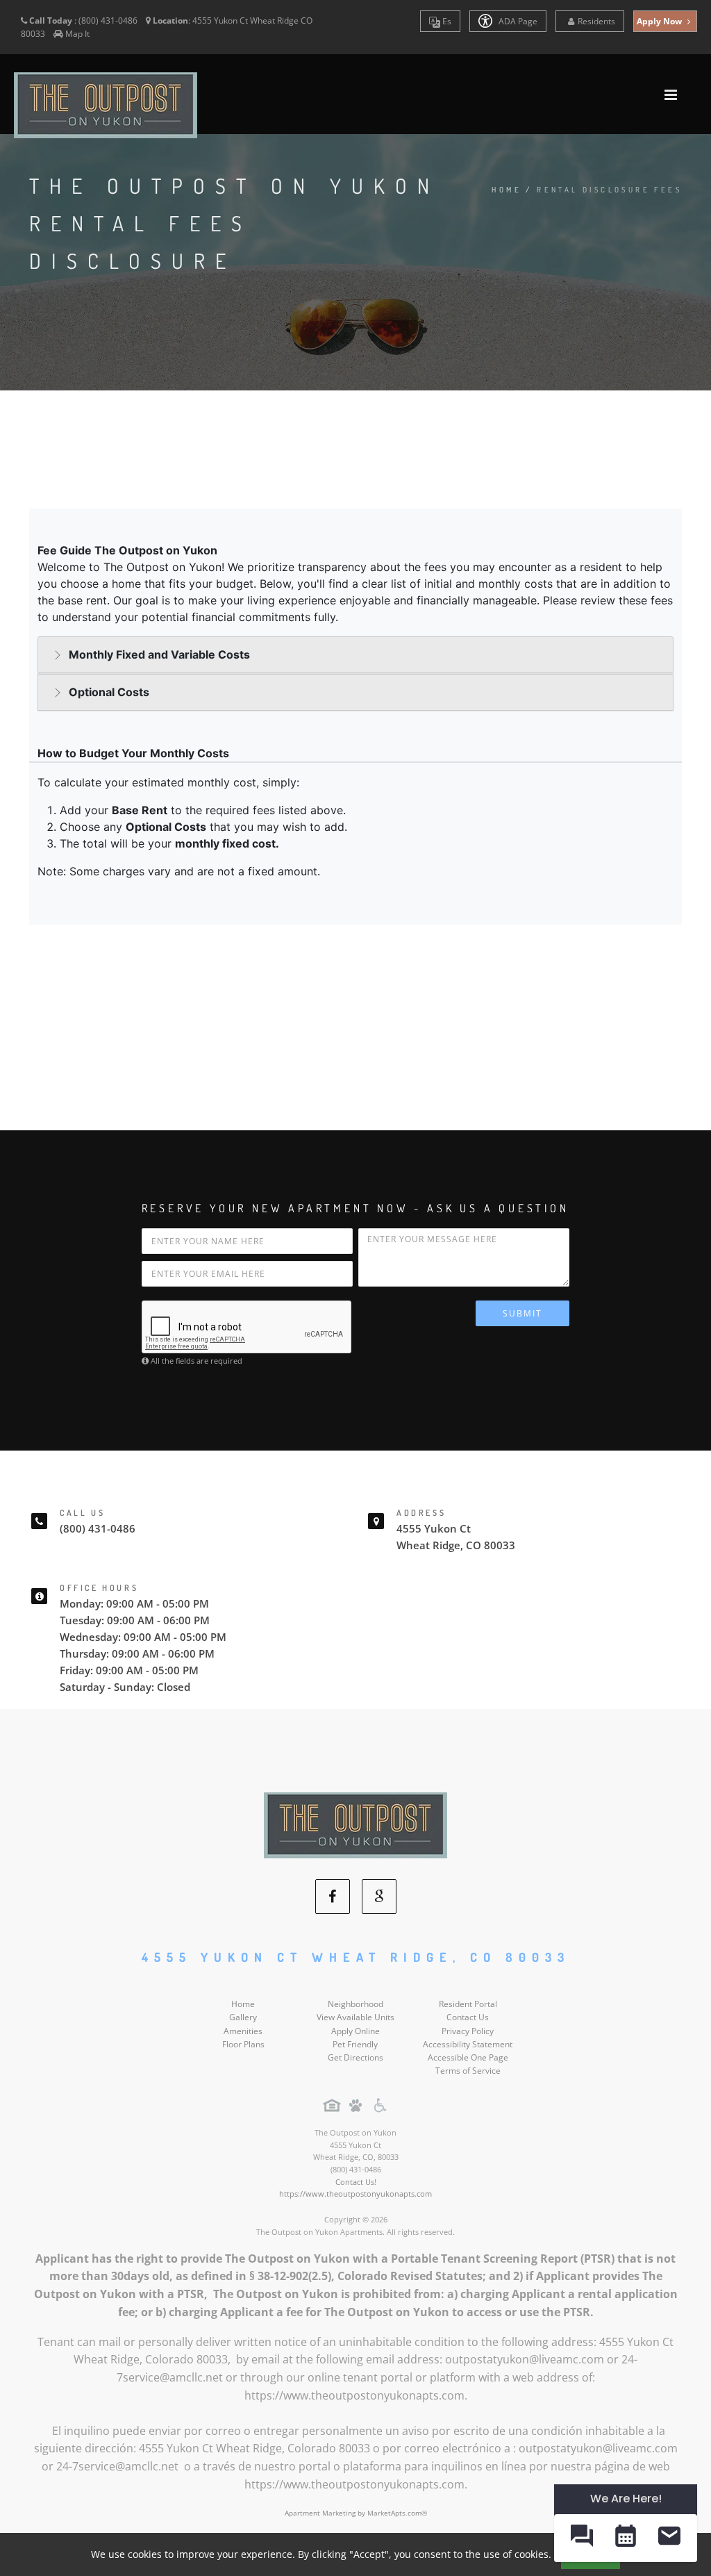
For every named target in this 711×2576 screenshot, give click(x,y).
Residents (596, 21)
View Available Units (355, 2017)
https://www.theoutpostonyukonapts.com (355, 2194)
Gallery (243, 2017)
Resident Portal (468, 2004)
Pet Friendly (355, 2044)
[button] (582, 2538)
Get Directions (355, 2057)
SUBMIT (522, 1313)
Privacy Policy (468, 2031)
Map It (77, 34)
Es (446, 21)
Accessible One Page (468, 2057)
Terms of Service (468, 2071)
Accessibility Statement (468, 2044)
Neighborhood (355, 2004)
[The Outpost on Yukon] (355, 1825)
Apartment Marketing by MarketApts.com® (356, 2513)
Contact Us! (356, 2182)
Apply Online (355, 2031)
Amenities (243, 2031)
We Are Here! (626, 2499)
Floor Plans (243, 2044)
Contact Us (468, 2017)
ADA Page (517, 21)
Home (507, 190)
